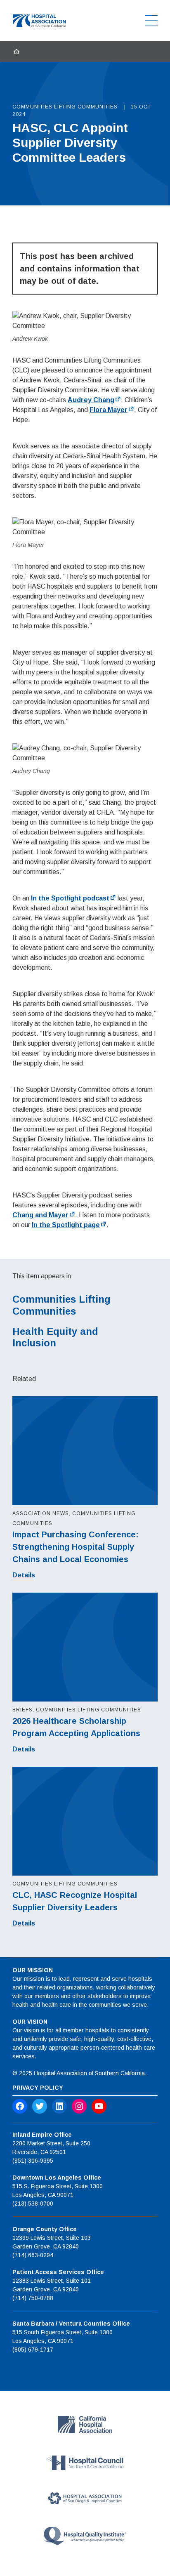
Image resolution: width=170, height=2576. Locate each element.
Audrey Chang (91, 400)
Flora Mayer (109, 410)
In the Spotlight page (66, 1225)
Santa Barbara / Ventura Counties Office (71, 2324)
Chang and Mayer (40, 1215)
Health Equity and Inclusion (55, 1337)
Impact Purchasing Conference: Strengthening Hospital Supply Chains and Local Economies (76, 1547)
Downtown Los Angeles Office (57, 2178)
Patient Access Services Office (58, 2272)
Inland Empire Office (42, 2135)
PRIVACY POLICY (38, 2088)
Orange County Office (45, 2229)
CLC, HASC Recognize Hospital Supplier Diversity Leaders (75, 1901)
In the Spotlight (70, 898)
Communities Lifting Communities (61, 1305)
